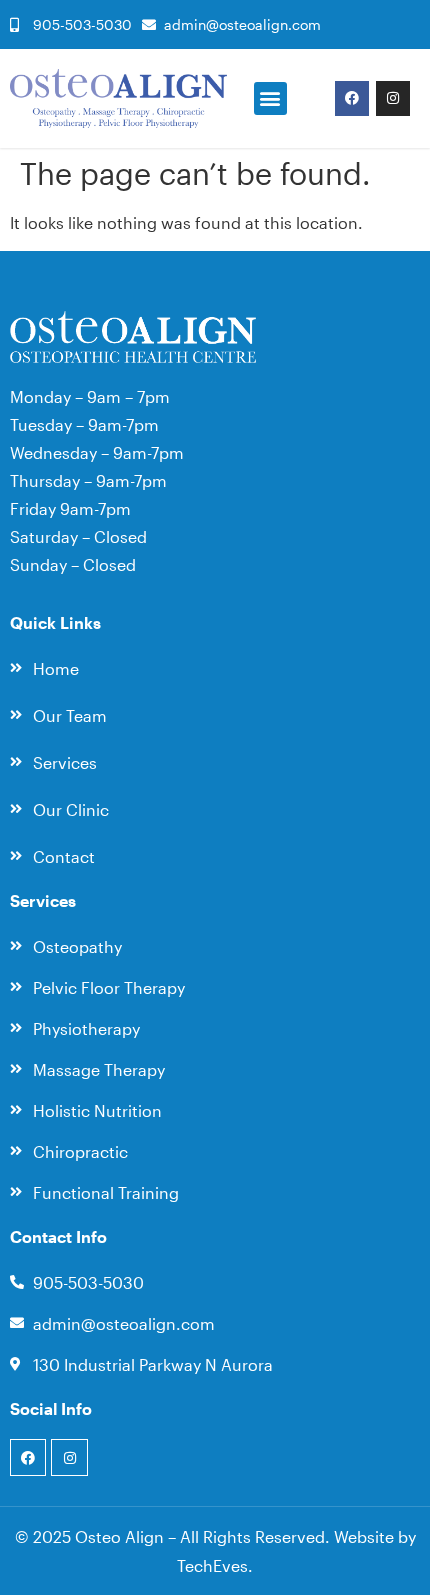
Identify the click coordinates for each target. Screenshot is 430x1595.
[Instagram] (393, 98)
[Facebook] (352, 98)
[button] (270, 98)
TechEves (212, 1565)
